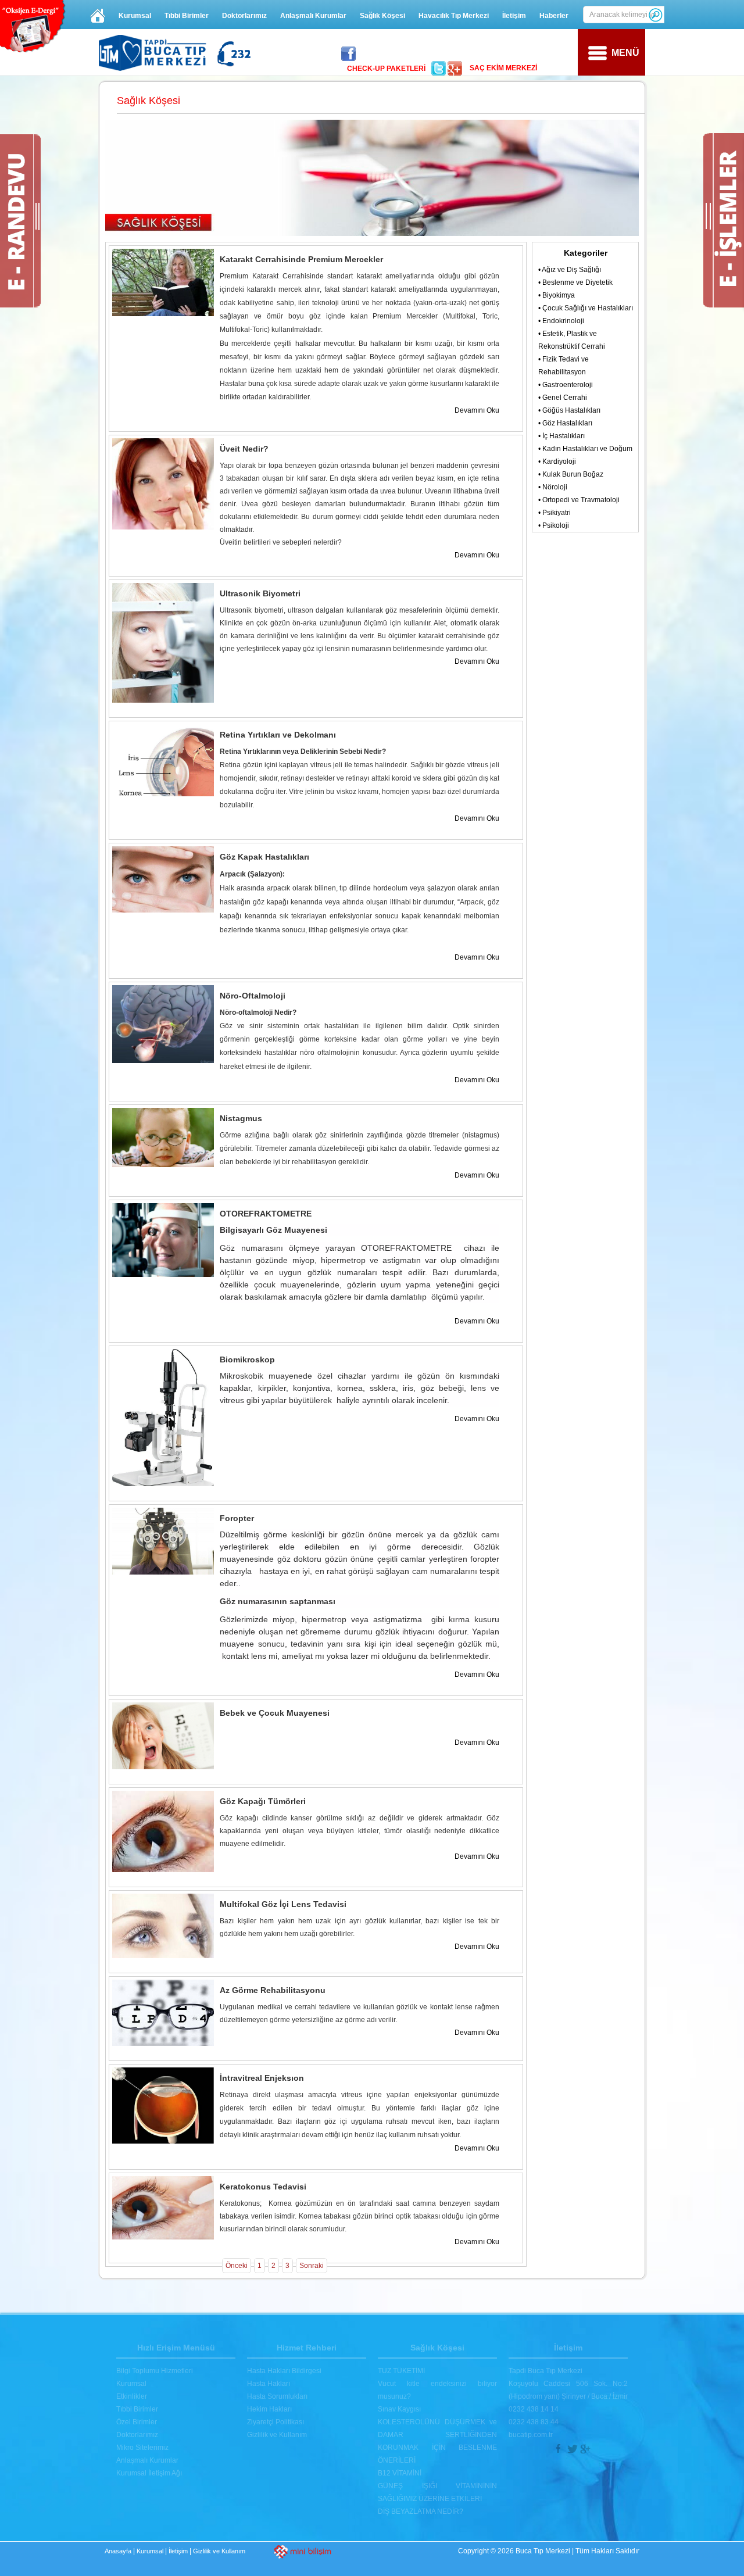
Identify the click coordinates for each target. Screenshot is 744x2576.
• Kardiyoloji (557, 461)
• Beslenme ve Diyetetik (575, 282)
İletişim (514, 16)
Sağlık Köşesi (382, 16)
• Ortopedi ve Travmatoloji (579, 500)
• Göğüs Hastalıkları (569, 410)
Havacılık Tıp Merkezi (454, 16)
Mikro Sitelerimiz (142, 2448)
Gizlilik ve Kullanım (277, 2435)
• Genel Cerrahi (563, 398)
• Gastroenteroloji (566, 385)
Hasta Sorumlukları (277, 2396)
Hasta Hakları (269, 2384)
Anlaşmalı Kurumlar (313, 16)
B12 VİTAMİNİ (400, 2473)
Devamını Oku (477, 410)
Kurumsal (135, 16)
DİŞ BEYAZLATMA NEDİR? (421, 2511)
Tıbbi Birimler (187, 16)
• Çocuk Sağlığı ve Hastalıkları (586, 308)
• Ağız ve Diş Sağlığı (570, 270)
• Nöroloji (553, 487)
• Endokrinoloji (561, 321)
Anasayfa (118, 2551)
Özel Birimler (137, 2422)
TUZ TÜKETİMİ (401, 2371)
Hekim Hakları (269, 2409)
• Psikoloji (554, 525)
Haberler (554, 16)
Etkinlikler (132, 2396)
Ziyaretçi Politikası (276, 2422)
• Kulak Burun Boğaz (571, 474)
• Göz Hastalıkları (565, 423)
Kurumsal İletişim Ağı (149, 2473)
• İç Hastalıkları (561, 436)
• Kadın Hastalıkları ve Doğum (585, 449)
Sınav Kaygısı (399, 2409)
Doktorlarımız (244, 16)
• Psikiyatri (555, 513)
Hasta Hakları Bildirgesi (284, 2371)
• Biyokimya (557, 295)
